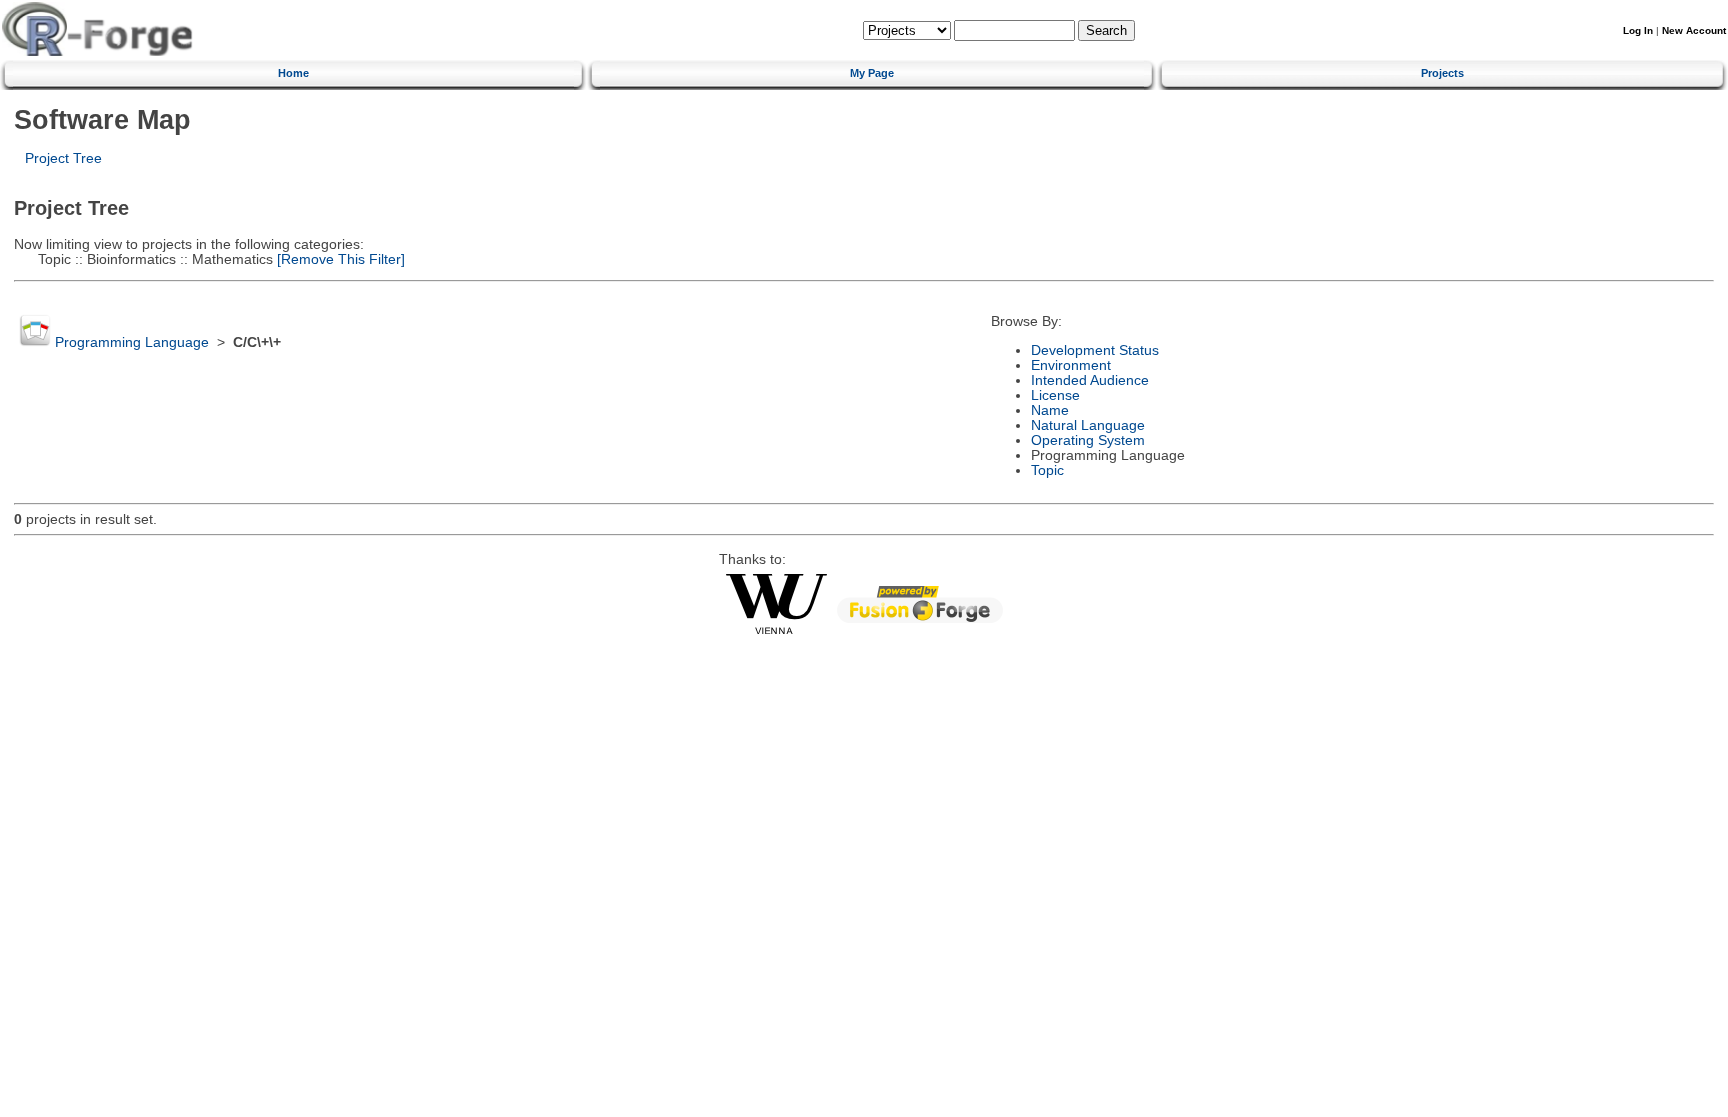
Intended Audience (1090, 380)
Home (293, 73)
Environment (1071, 365)
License (1055, 395)
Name (1050, 410)
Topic (1047, 470)
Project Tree (63, 158)
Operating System (1088, 440)
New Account (1694, 30)
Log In (1638, 30)
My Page (872, 73)
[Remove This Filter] (339, 259)
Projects (1442, 73)
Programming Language (132, 342)
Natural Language (1088, 425)
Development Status (1095, 350)
